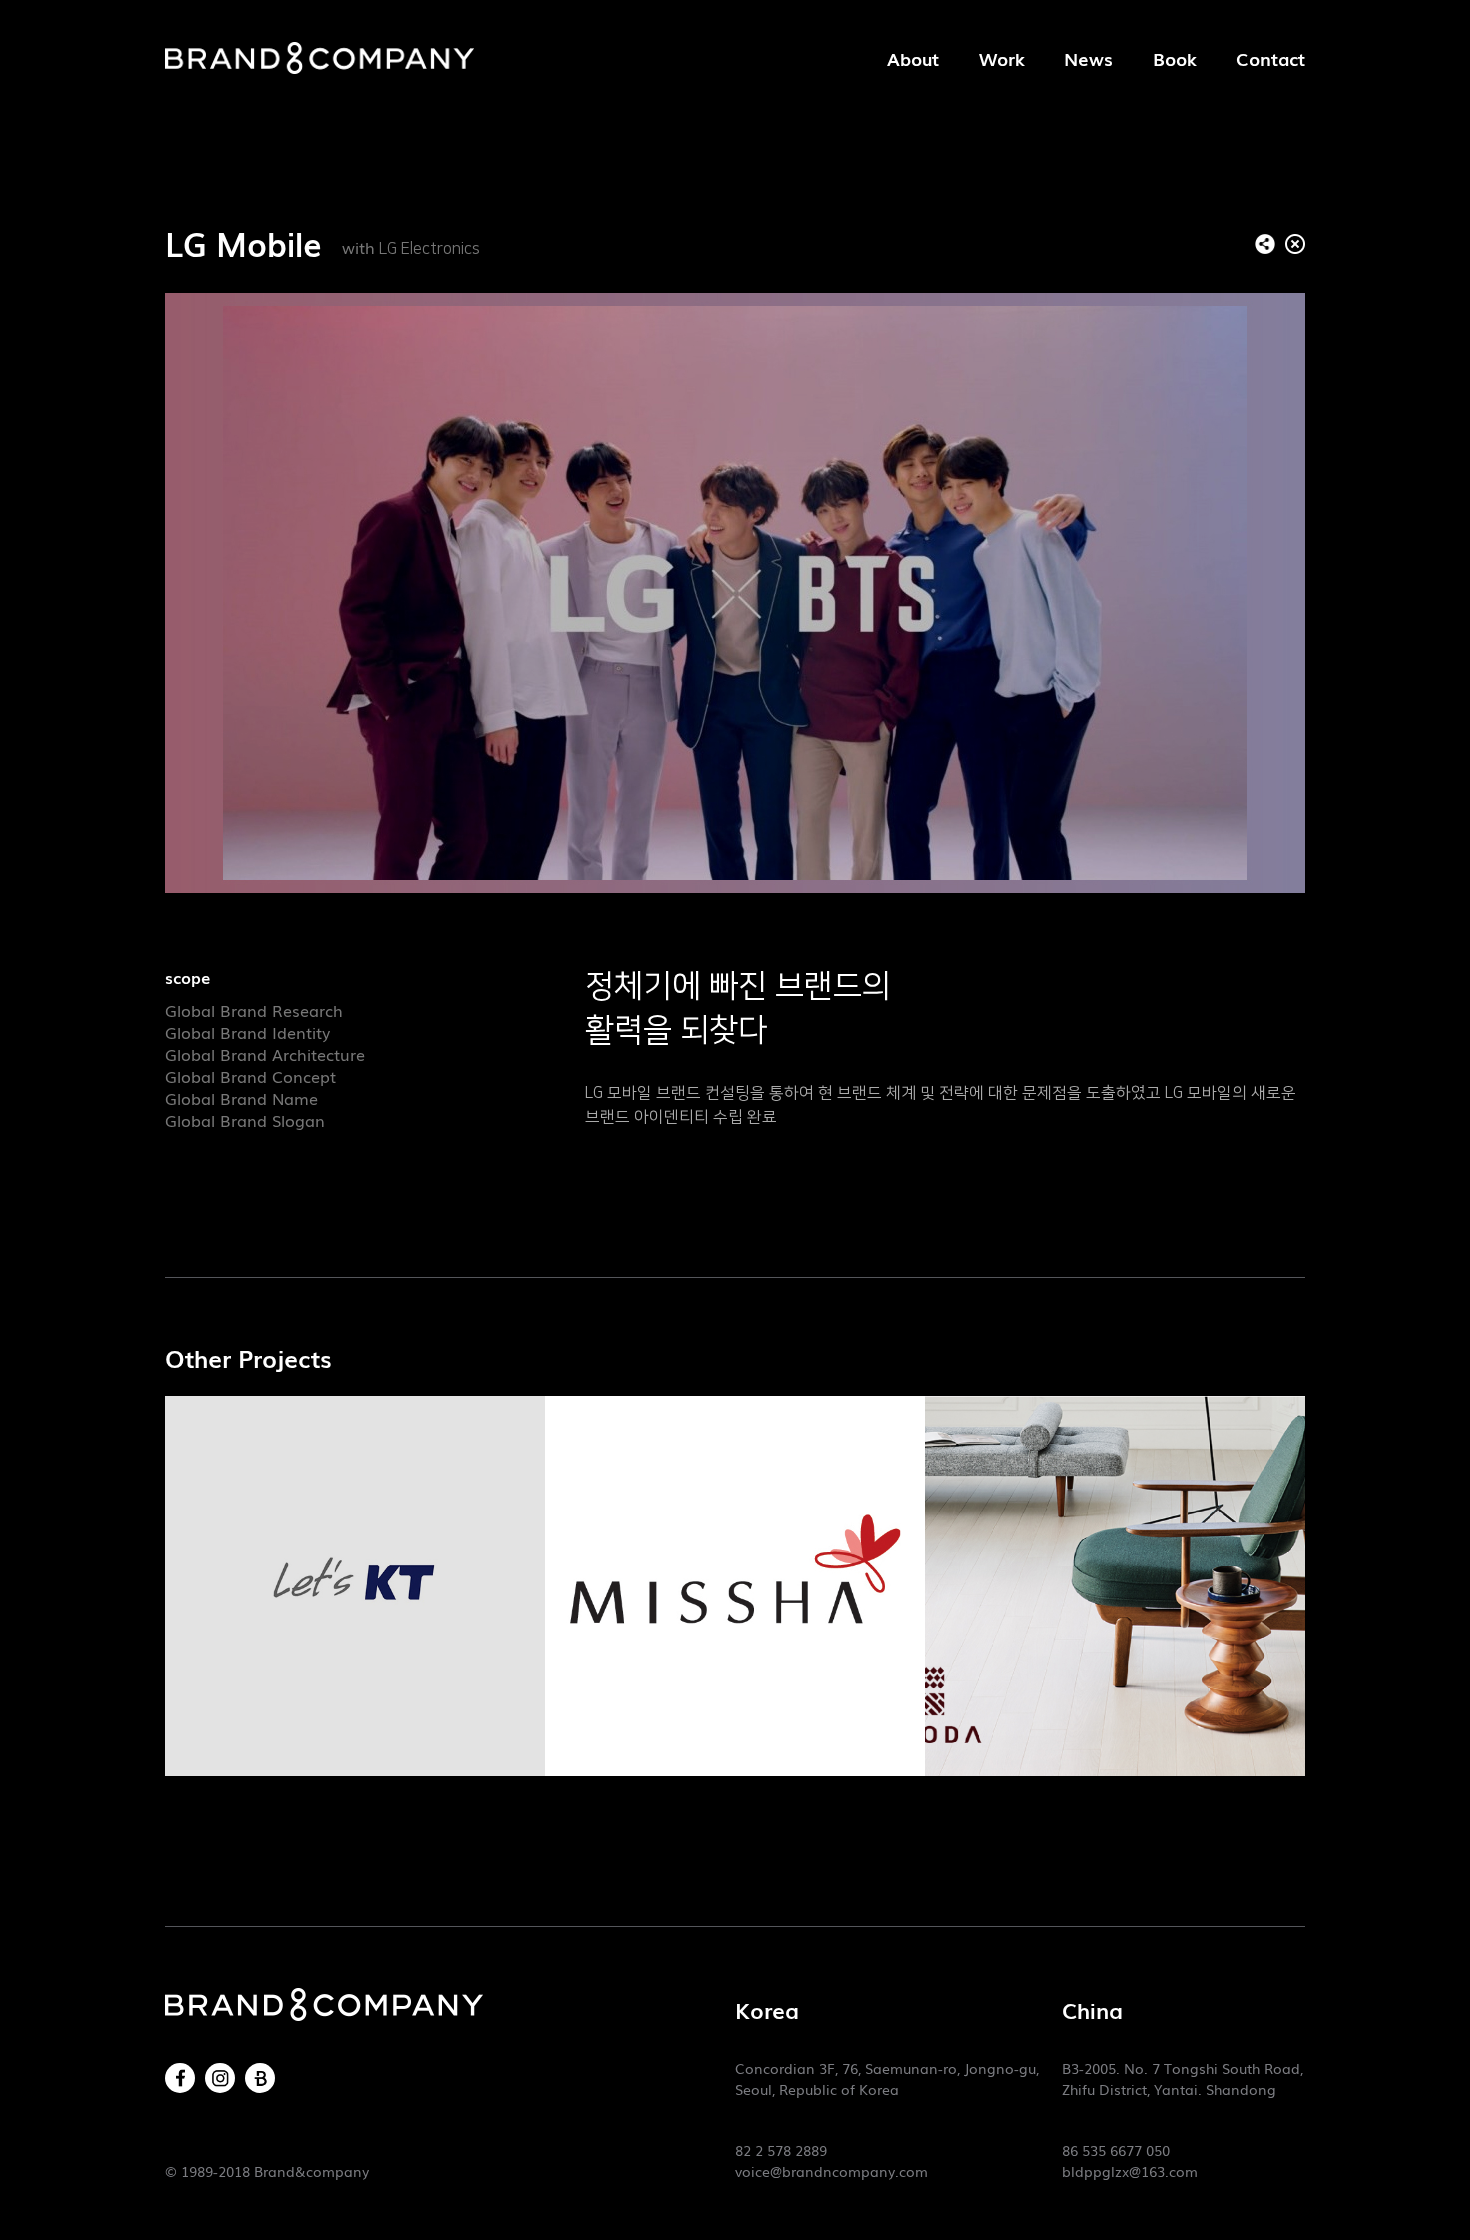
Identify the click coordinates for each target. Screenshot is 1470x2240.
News (1088, 58)
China (1092, 2009)
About (913, 58)
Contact (1270, 58)
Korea (767, 2009)
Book (1174, 58)
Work (1001, 58)
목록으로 (1295, 244)
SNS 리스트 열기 (1265, 244)
